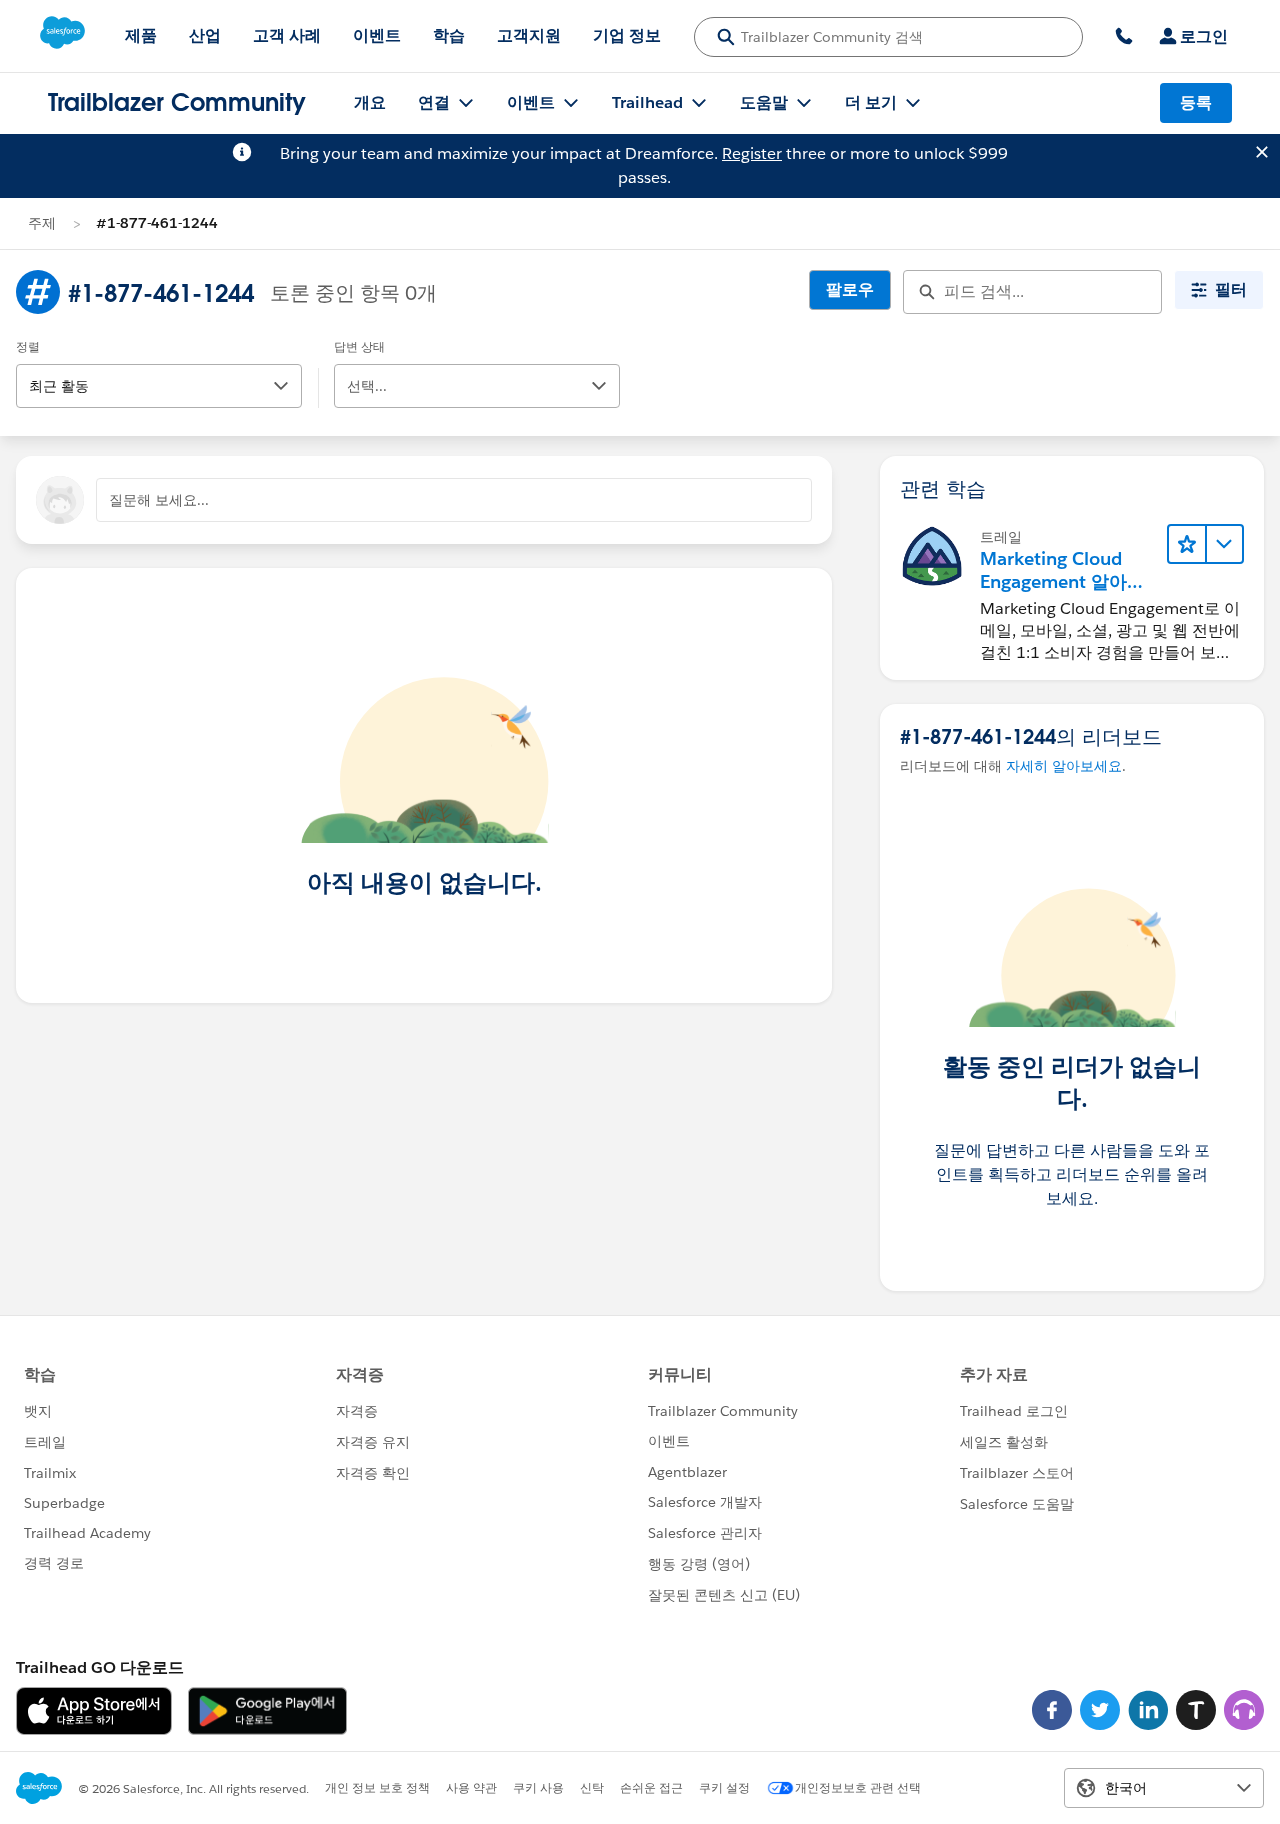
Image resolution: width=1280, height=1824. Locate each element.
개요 (370, 102)
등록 (1196, 102)
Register (752, 153)
